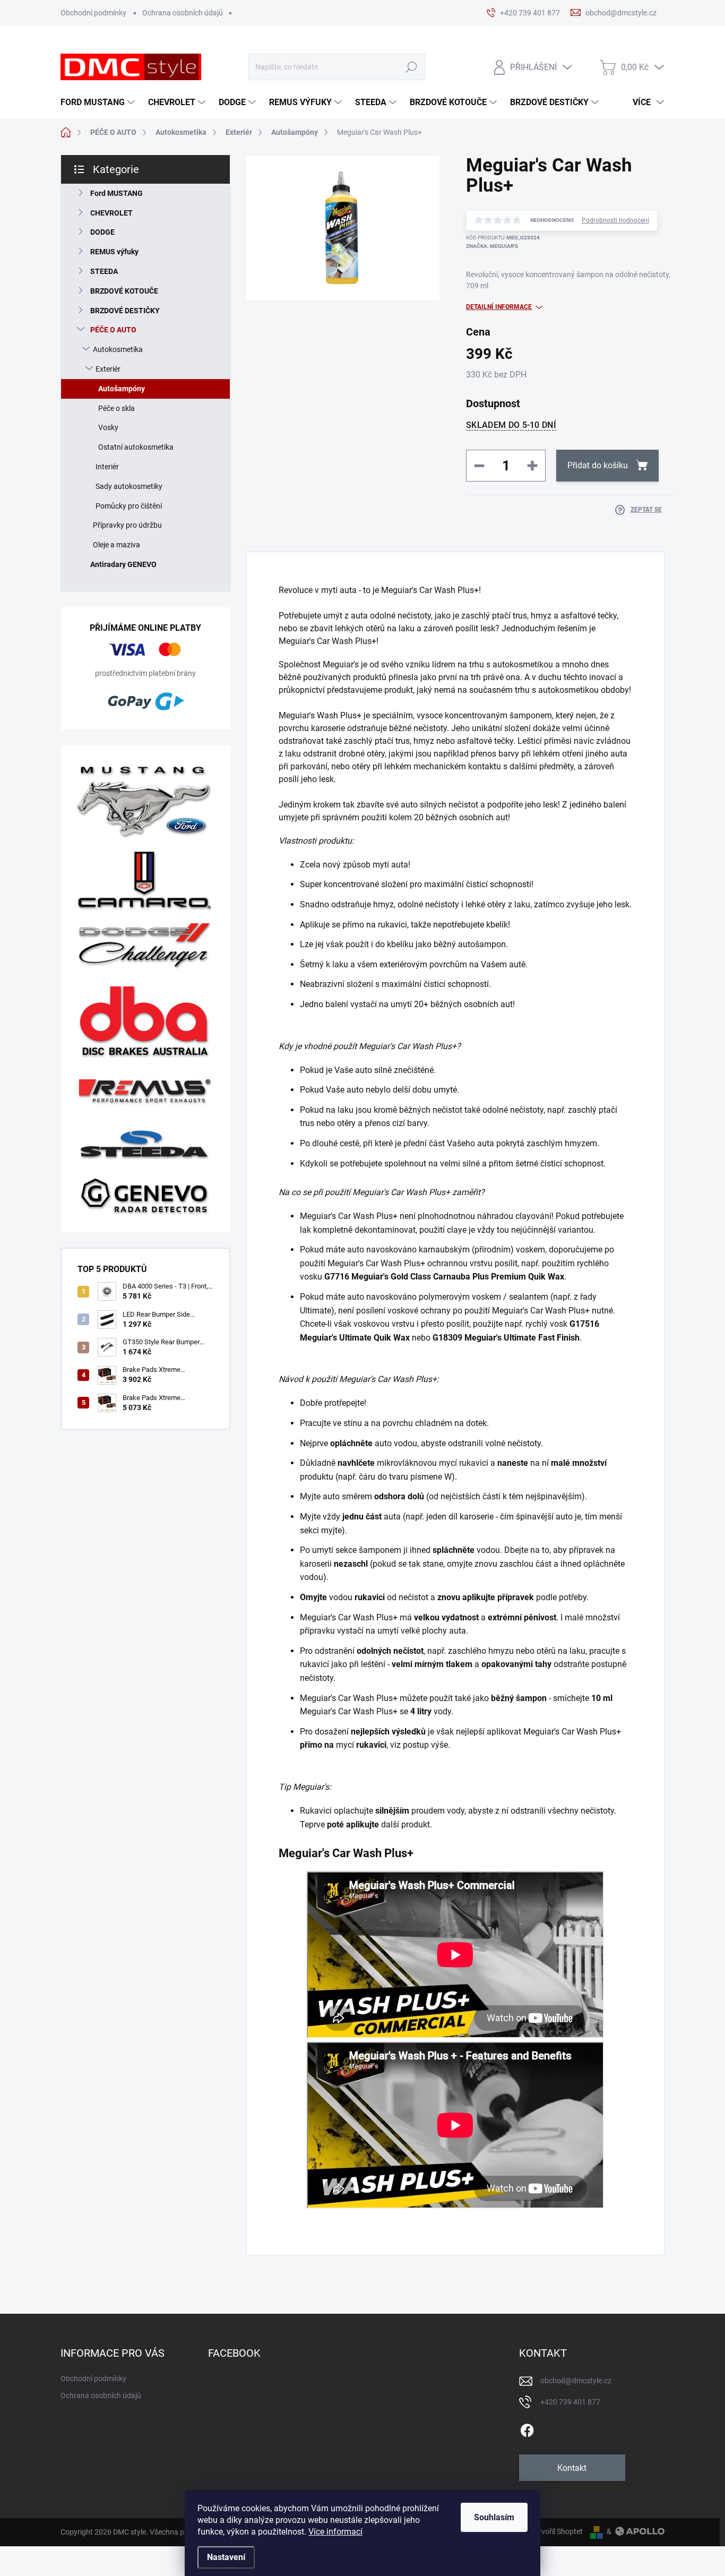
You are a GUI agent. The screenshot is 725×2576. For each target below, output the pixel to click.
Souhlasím (494, 2517)
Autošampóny (122, 389)
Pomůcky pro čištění (129, 506)
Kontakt (572, 2468)
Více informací (335, 2532)
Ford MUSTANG (116, 193)
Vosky (108, 427)
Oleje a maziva (116, 545)
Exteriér (108, 369)
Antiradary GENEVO (123, 564)
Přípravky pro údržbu (127, 525)
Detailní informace (499, 307)
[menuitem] (99, 102)
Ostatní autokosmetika (136, 447)
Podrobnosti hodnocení (615, 220)
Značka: (492, 246)
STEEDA (104, 271)
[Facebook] (527, 2428)
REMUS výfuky (114, 252)
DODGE (102, 232)
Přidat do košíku (598, 465)
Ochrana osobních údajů (183, 13)
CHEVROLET (111, 213)
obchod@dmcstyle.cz (576, 2381)
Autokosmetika (118, 349)
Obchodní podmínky (93, 13)
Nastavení (226, 2557)
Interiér (107, 467)
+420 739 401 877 (570, 2402)
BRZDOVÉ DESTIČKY (125, 311)
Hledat (411, 67)
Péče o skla (116, 408)
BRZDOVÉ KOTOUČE (124, 291)
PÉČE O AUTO (113, 330)
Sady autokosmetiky (129, 486)
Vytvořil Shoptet (556, 2531)
